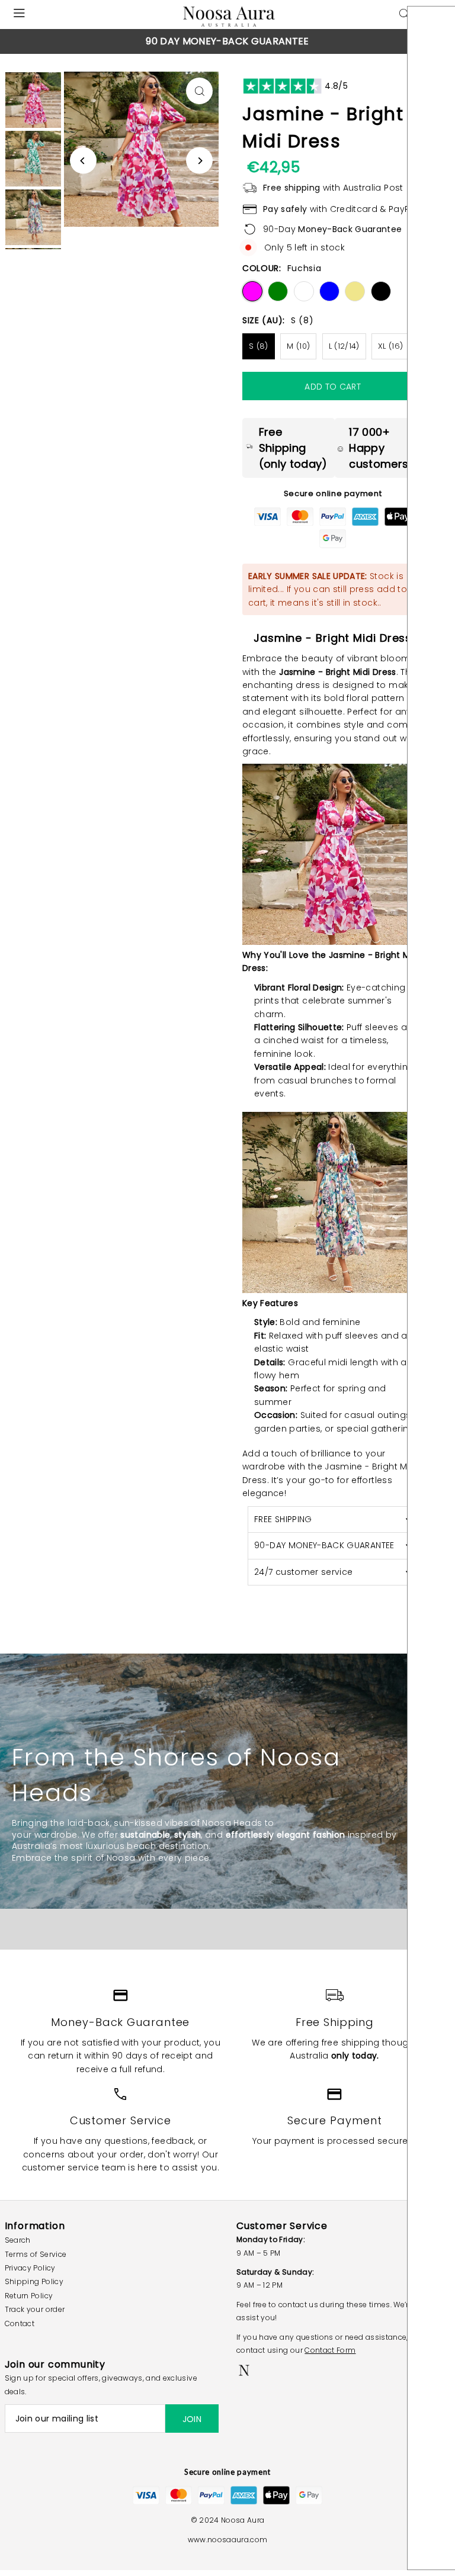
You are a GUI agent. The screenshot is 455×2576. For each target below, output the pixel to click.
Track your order (35, 2309)
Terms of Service (36, 2254)
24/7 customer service (303, 1572)
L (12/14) (344, 346)
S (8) (259, 346)
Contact (20, 2323)
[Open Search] (404, 14)
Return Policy (29, 2296)
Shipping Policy (34, 2281)
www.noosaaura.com (228, 2540)
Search (18, 2240)
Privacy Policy (30, 2268)
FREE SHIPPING (283, 1519)
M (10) (298, 346)
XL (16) (390, 346)
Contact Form (330, 2350)
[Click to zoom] (199, 91)
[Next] (320, 43)
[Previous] (136, 43)
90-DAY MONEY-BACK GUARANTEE (324, 1545)
